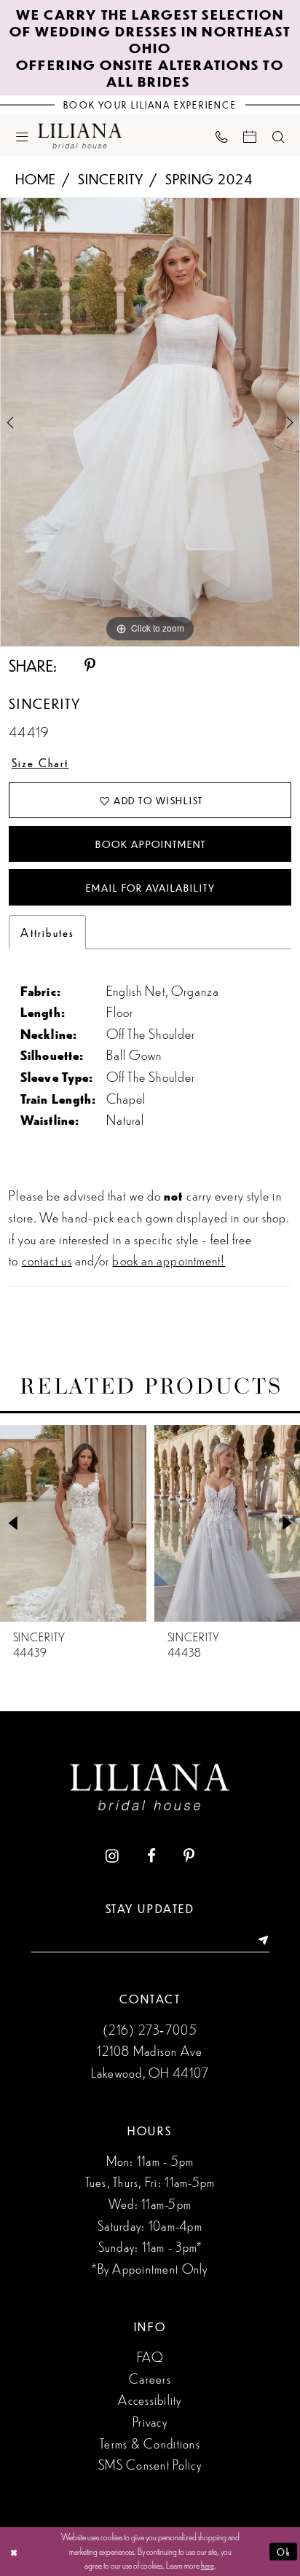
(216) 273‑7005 (150, 2029)
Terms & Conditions (150, 2443)
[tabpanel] (150, 422)
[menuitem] (22, 136)
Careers (150, 2378)
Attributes (47, 932)
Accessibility (150, 2399)
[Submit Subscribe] (258, 1940)
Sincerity (111, 178)
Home (36, 178)
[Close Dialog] (14, 2552)
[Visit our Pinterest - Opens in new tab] (189, 1856)
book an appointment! (169, 1260)
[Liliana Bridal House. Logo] (80, 136)
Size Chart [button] (40, 762)
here (208, 2565)
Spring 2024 (209, 178)
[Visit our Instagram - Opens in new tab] (112, 1856)
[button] (22, 136)
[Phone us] (221, 136)
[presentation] (73, 1523)
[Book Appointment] (250, 136)
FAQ (150, 2356)
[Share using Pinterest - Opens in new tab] (90, 666)
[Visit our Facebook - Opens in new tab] (151, 1856)
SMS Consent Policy (150, 2464)
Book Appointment (150, 844)
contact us (47, 1260)
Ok (284, 2551)
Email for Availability (150, 888)
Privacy (150, 2421)
